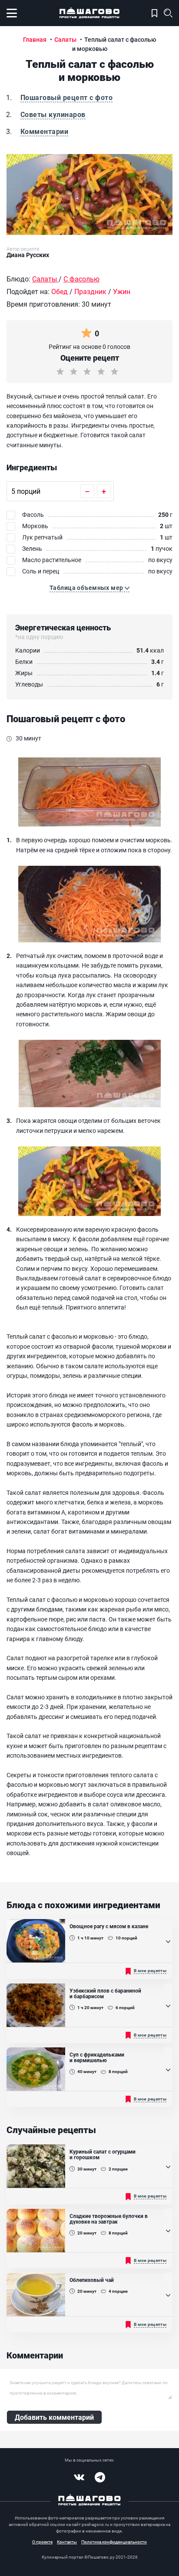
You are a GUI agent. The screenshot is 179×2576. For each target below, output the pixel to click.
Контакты (67, 2542)
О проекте (42, 2542)
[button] (89, 588)
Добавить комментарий (54, 2417)
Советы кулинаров (53, 114)
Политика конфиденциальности (114, 2542)
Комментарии (44, 131)
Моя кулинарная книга (154, 13)
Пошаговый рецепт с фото (66, 97)
